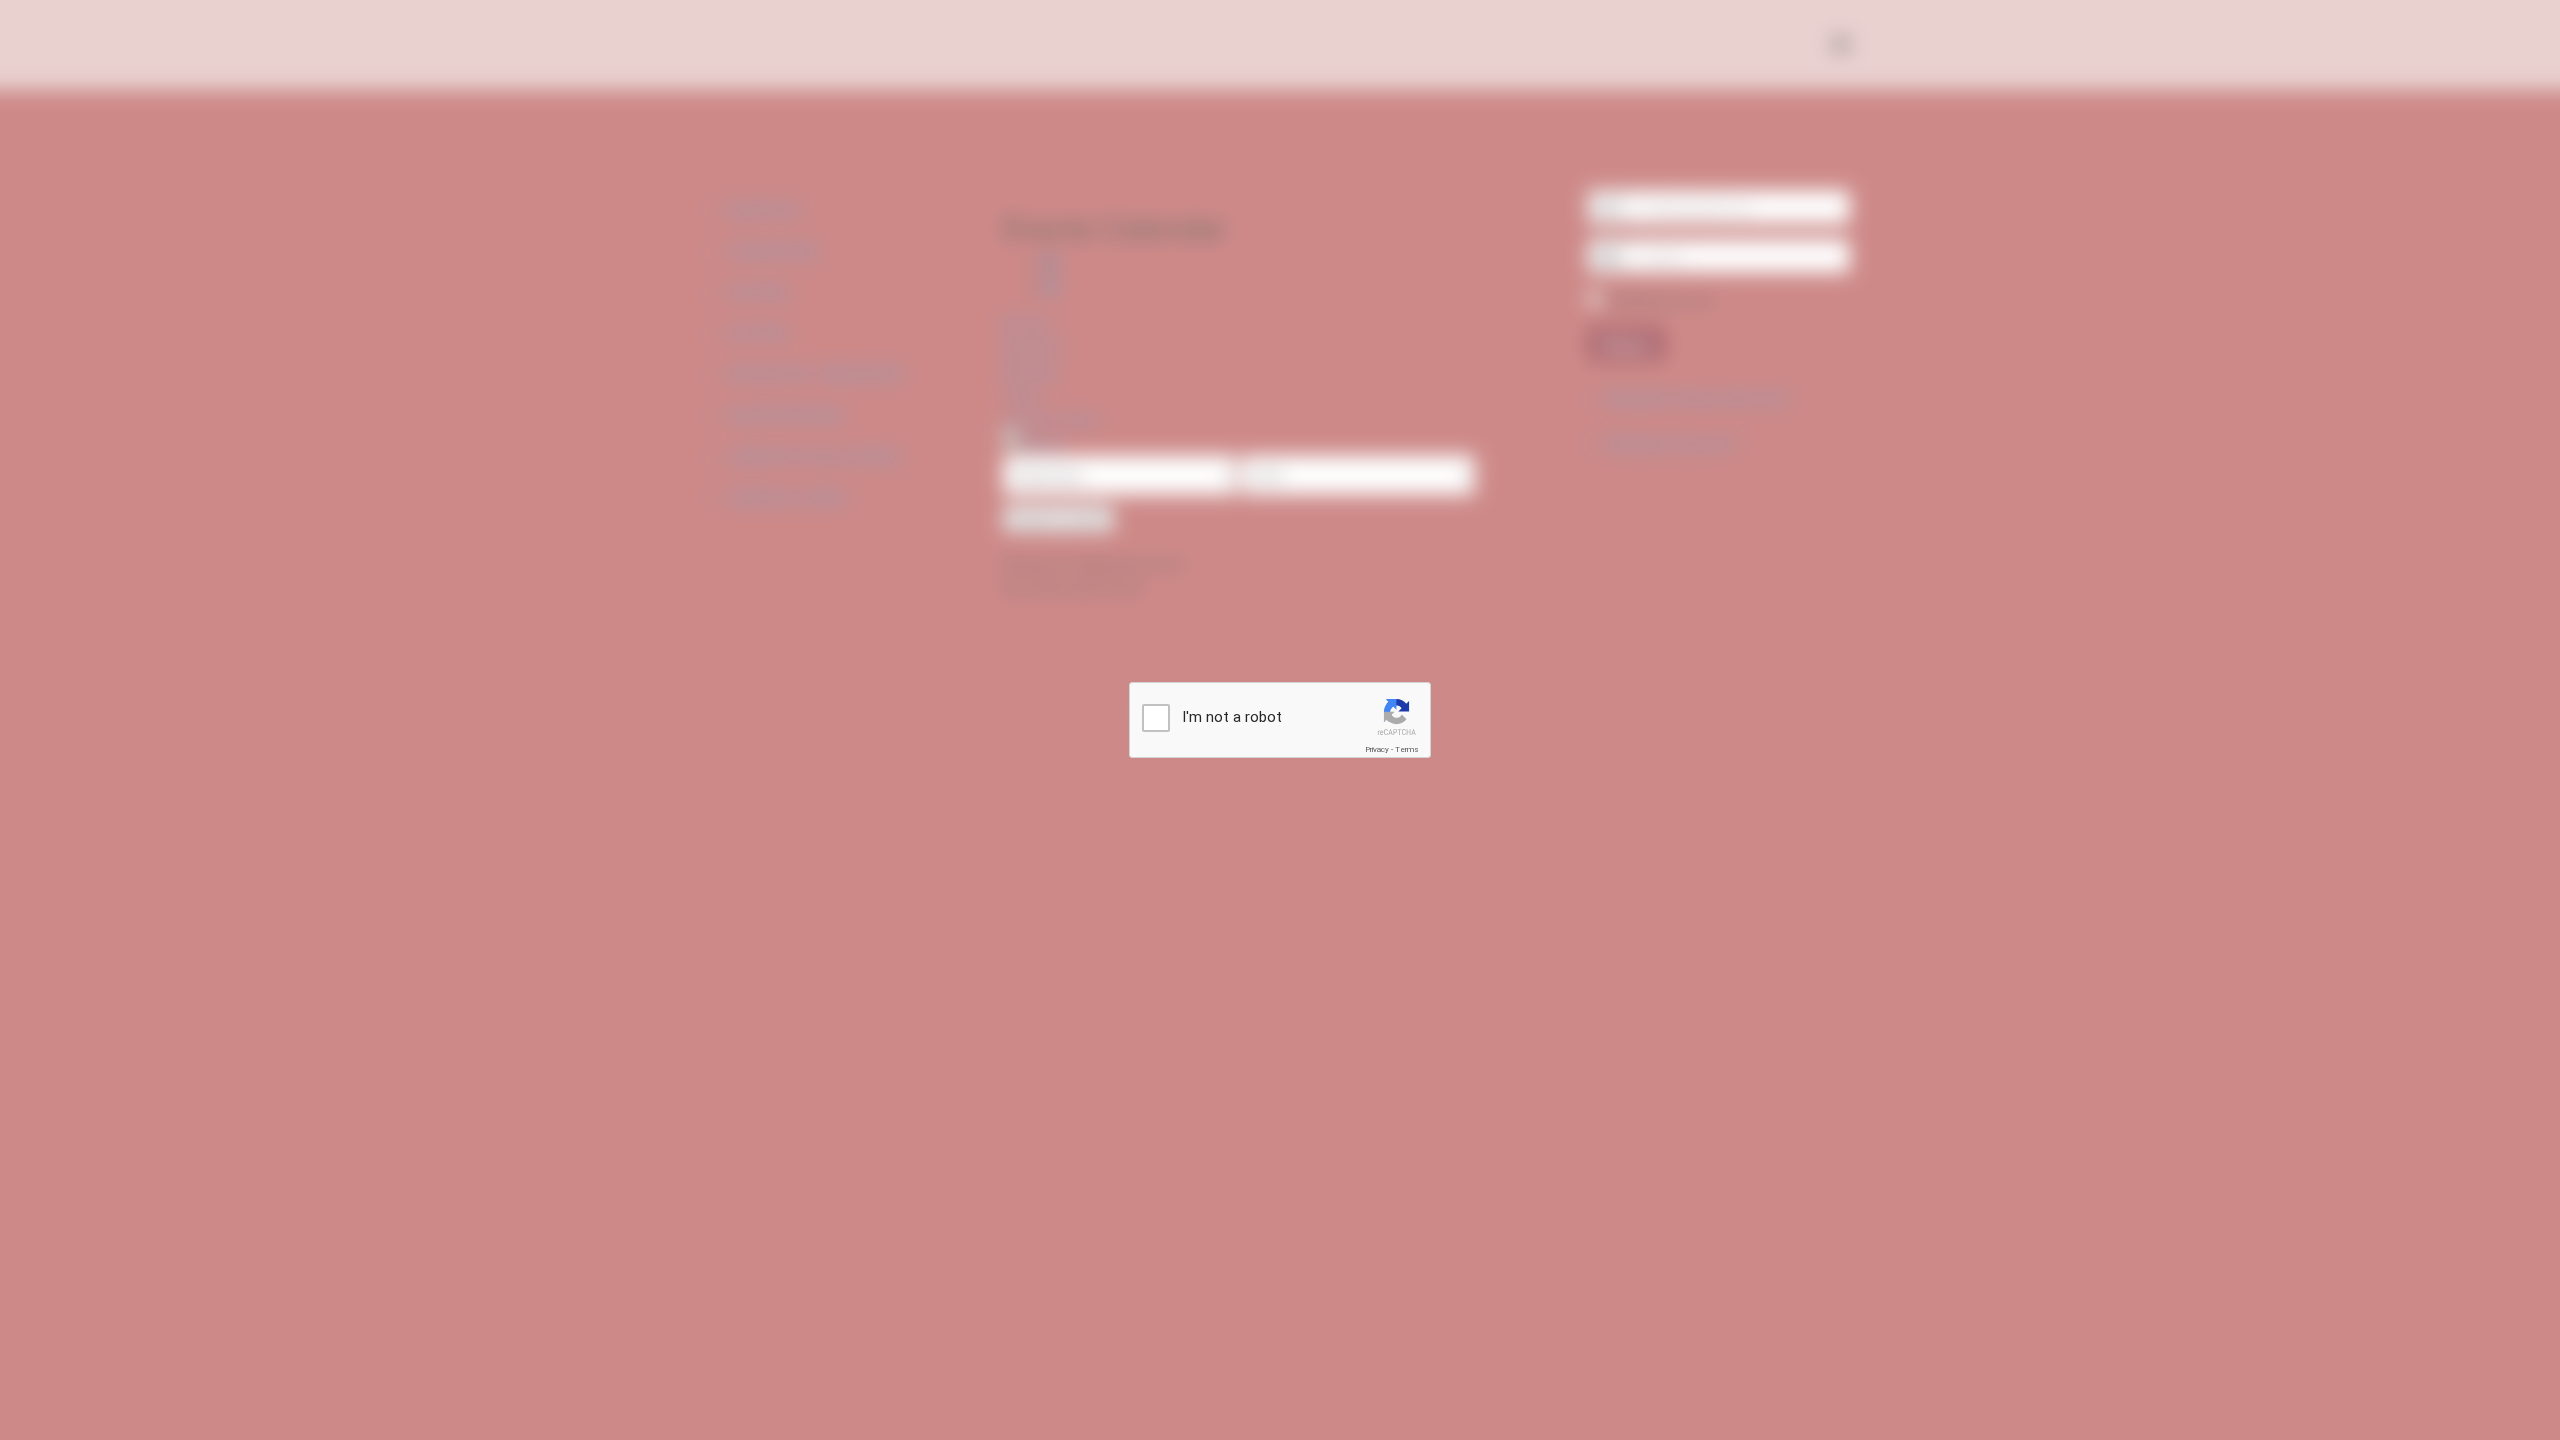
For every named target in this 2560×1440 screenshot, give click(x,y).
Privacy (1377, 749)
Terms (1407, 749)
